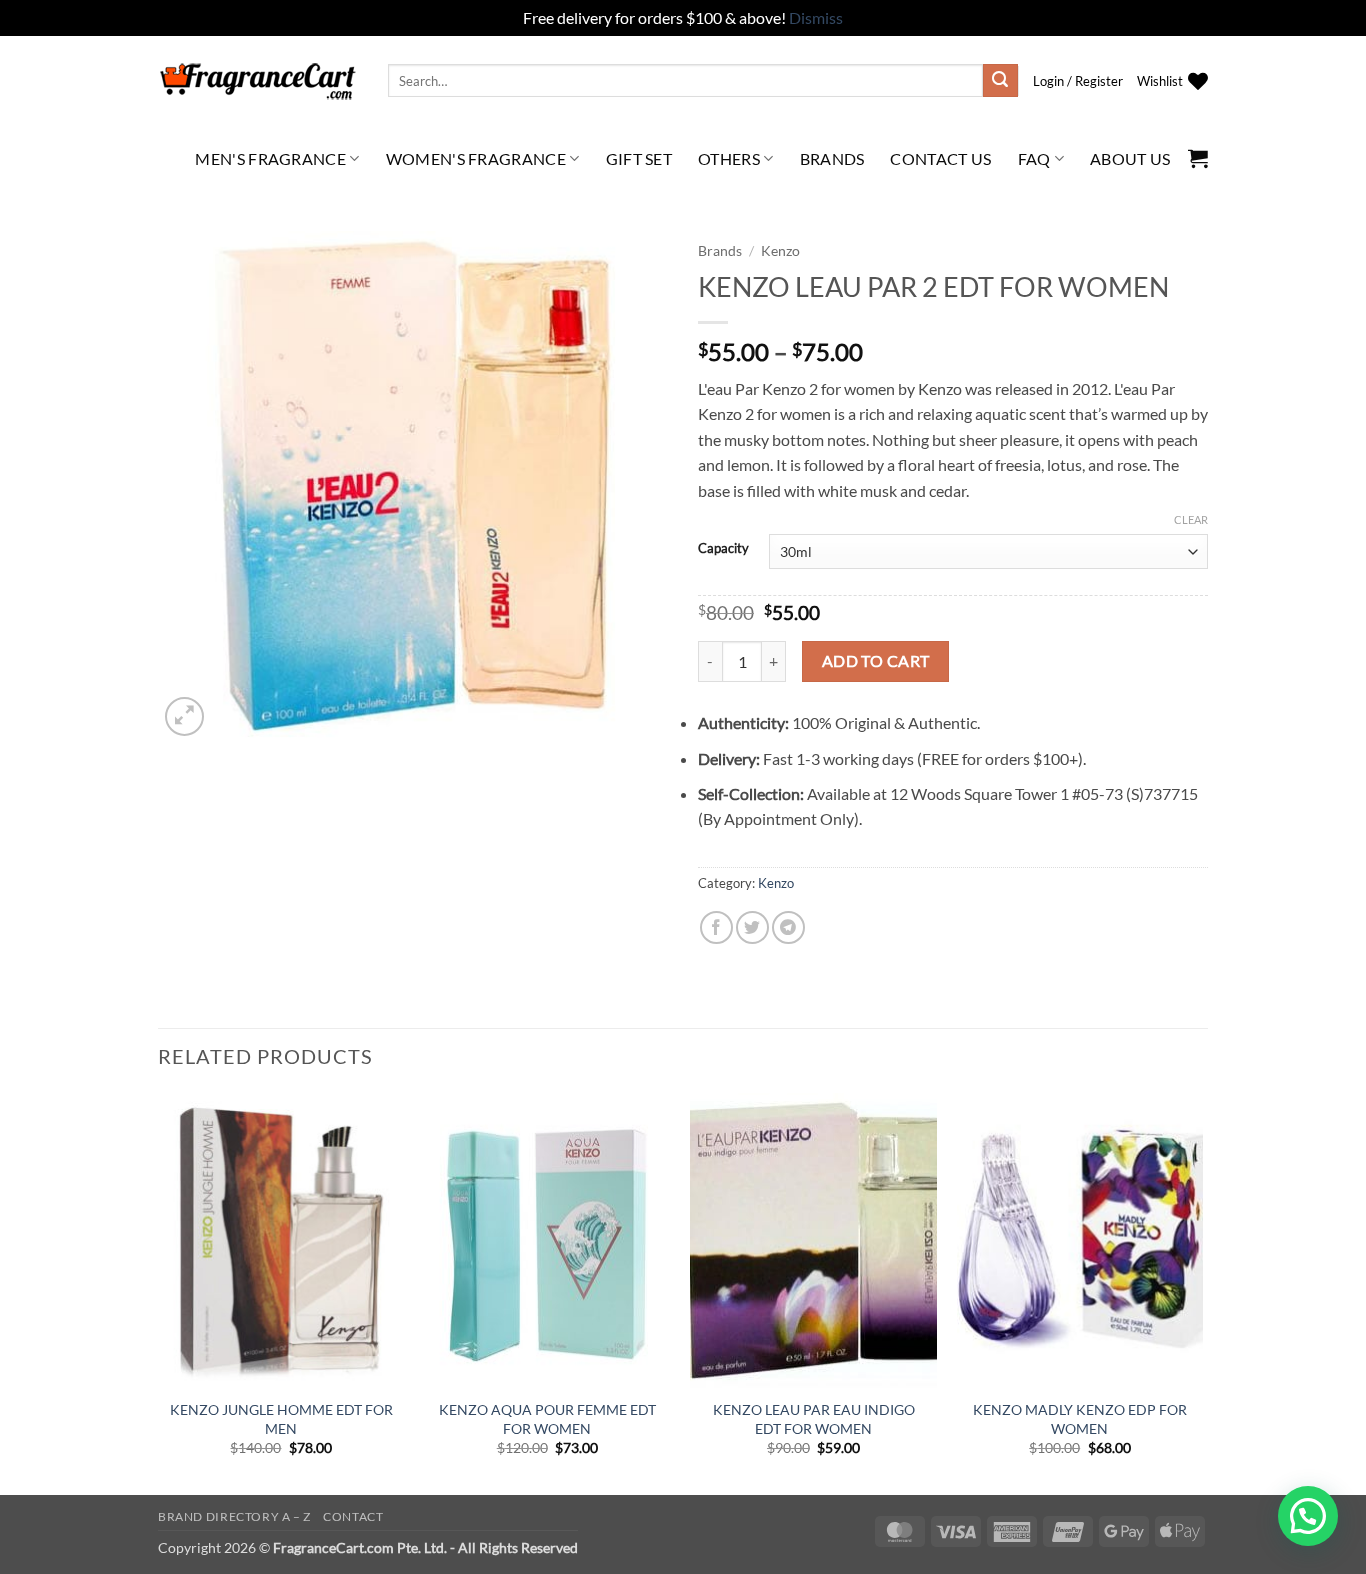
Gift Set (639, 158)
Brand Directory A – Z (234, 1516)
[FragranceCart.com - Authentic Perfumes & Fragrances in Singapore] (258, 81)
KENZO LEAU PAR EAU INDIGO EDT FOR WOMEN (814, 1419)
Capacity (723, 549)
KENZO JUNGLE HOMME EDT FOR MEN (281, 1419)
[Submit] (1000, 81)
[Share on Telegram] (788, 927)
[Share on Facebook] (716, 927)
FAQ (1034, 158)
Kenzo (780, 251)
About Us (1130, 158)
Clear (1191, 519)
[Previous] (159, 1292)
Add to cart (876, 661)
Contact (353, 1516)
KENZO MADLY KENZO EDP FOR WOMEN (1080, 1419)
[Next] (1202, 1292)
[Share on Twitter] (752, 927)
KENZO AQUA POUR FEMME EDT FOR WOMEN (547, 1419)
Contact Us (940, 158)
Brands (832, 158)
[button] (1078, 81)
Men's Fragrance (270, 158)
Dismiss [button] (816, 17)
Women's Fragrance (476, 158)
